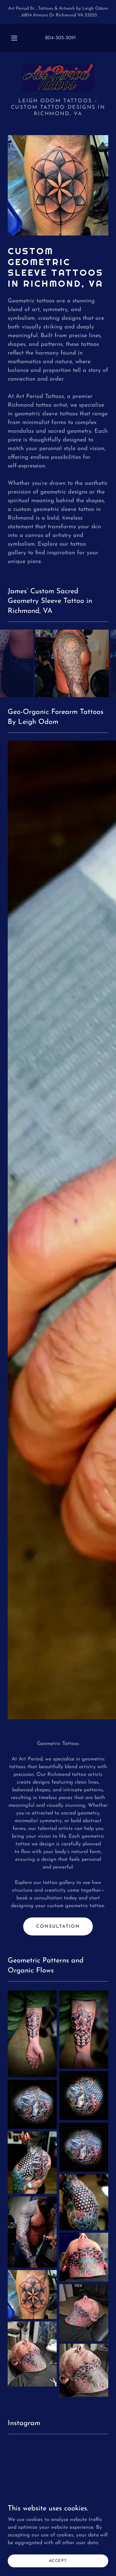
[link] (58, 78)
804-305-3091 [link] (60, 38)
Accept (58, 2561)
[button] (14, 38)
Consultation (58, 1927)
